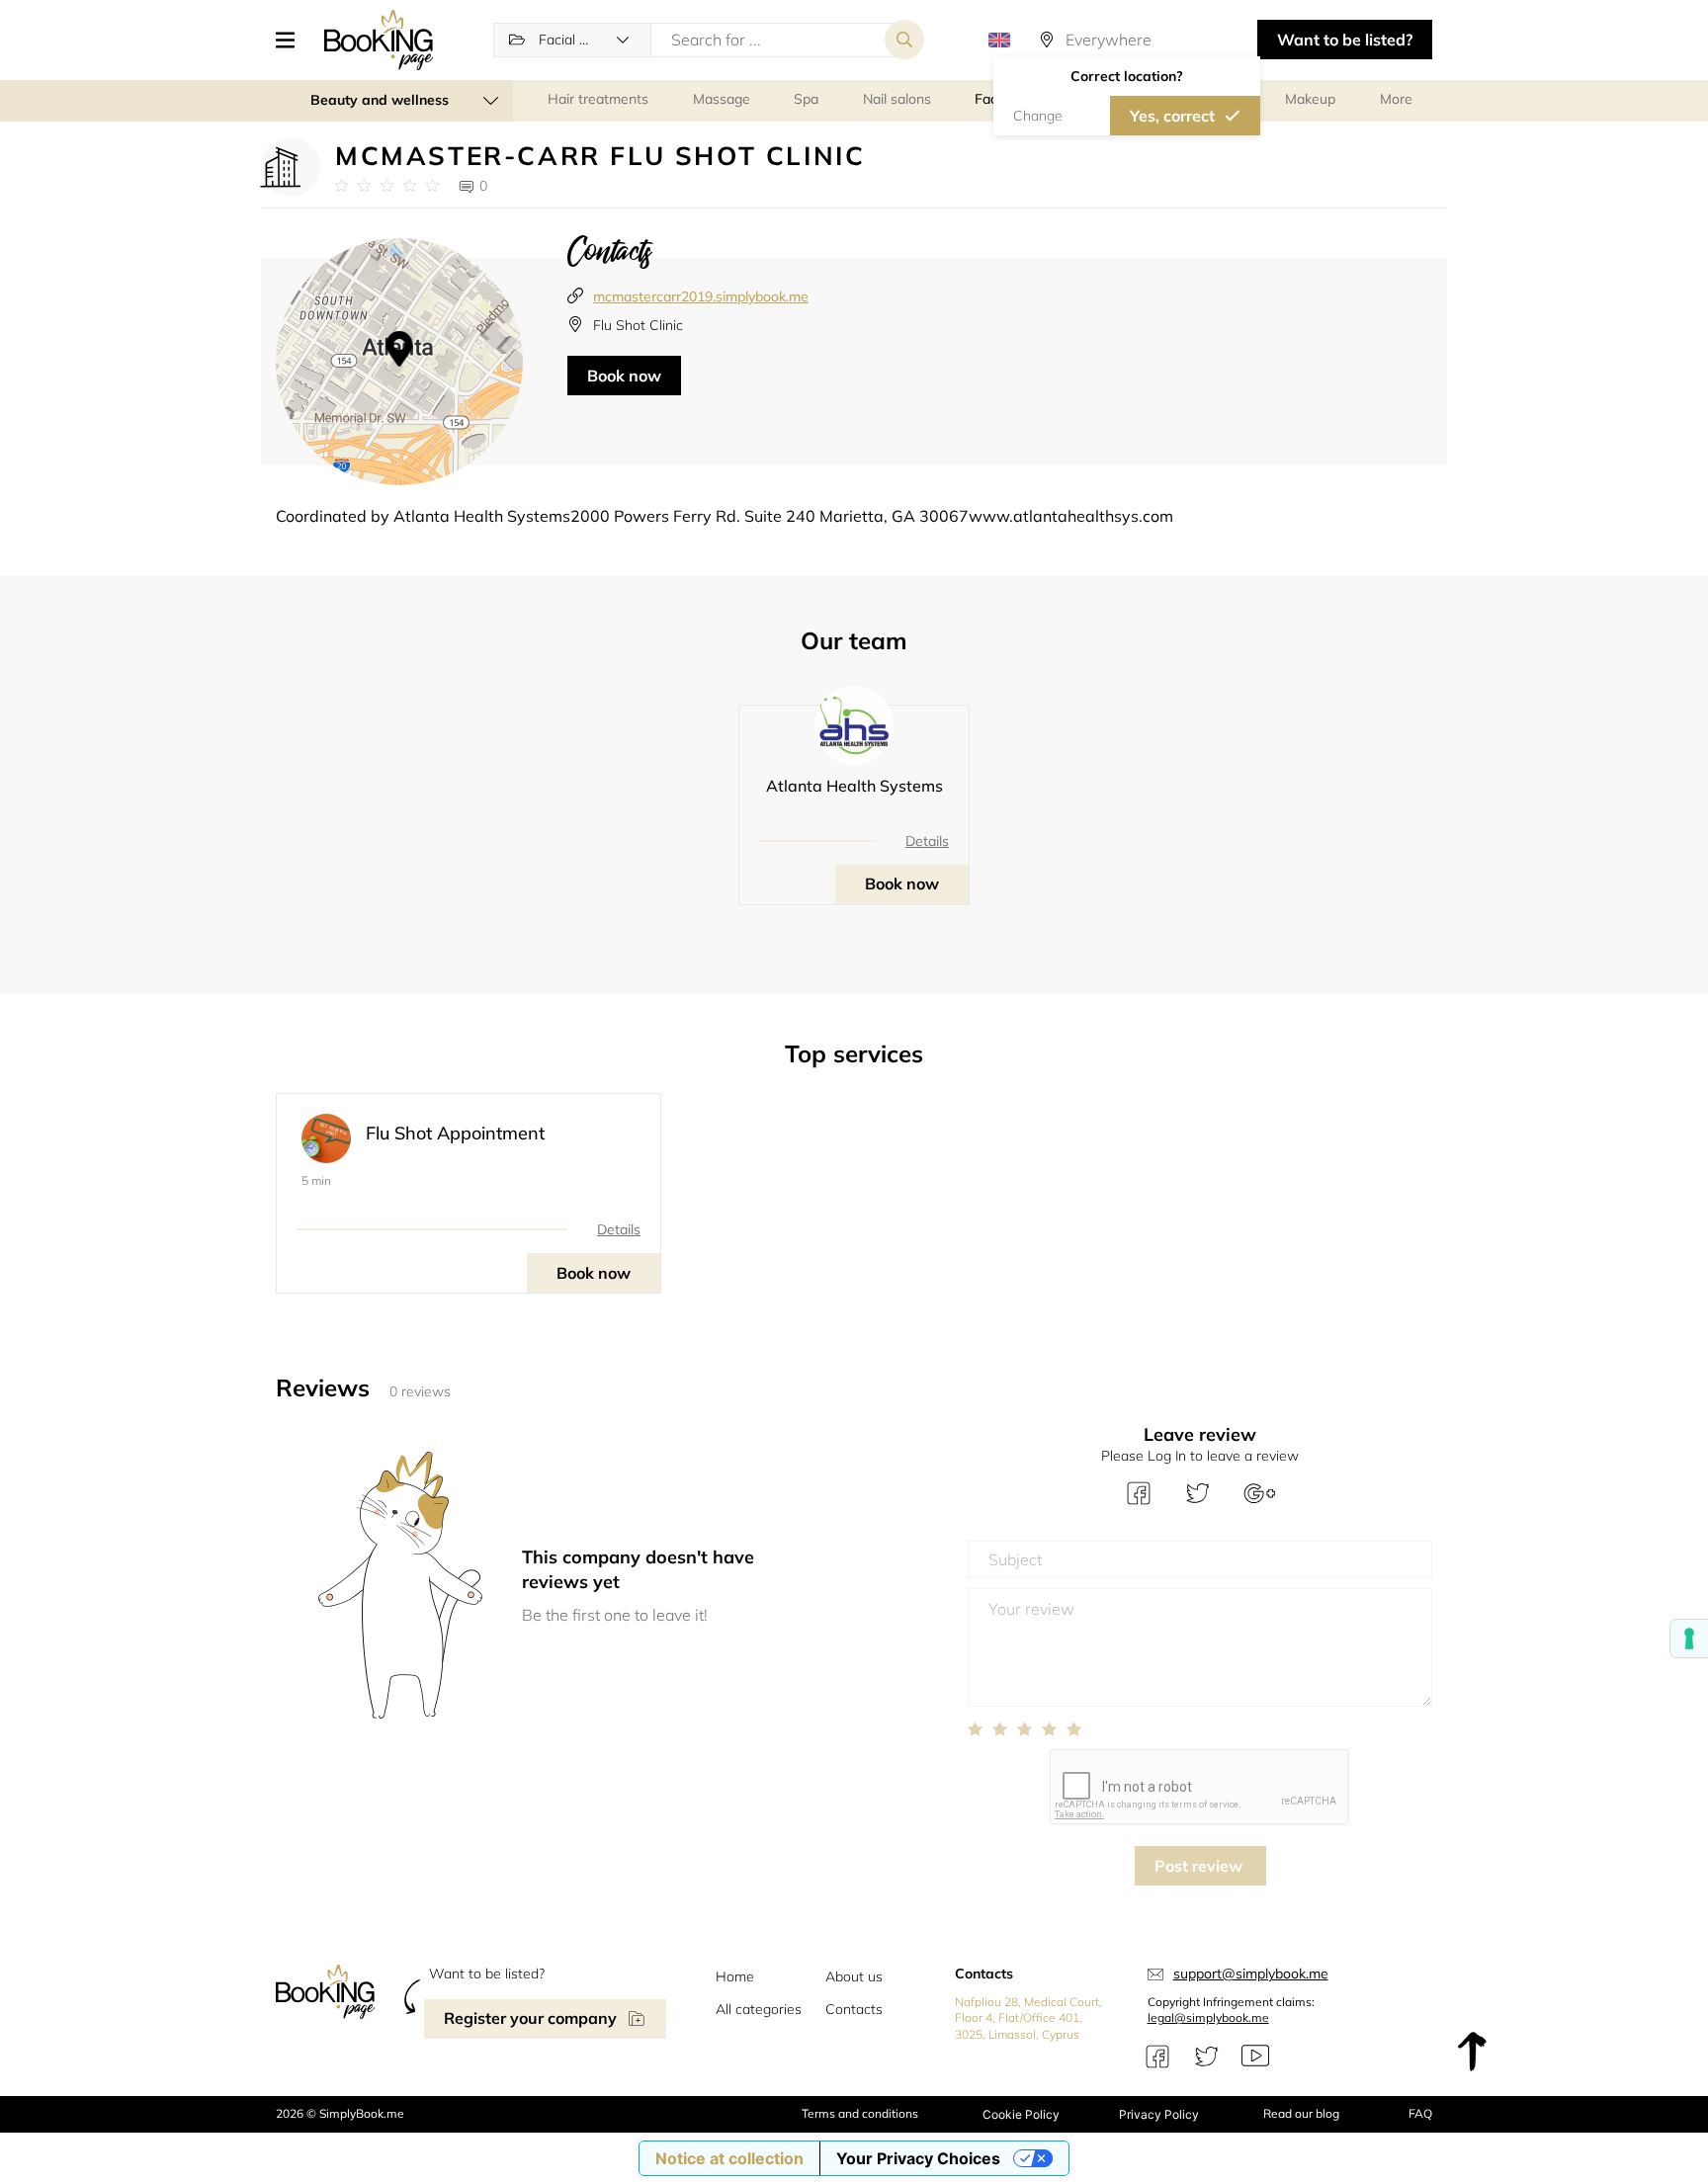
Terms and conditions (860, 2113)
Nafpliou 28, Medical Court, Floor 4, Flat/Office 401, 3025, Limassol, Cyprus (1028, 2018)
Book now (624, 376)
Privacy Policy (1159, 2114)
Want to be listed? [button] (1345, 40)
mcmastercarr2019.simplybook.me (701, 296)
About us (854, 1976)
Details (927, 841)
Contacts (854, 2009)
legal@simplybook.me (1208, 2017)
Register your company (530, 2018)
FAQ (1420, 2113)
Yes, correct (1172, 116)
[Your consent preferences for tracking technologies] (1689, 1638)
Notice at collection (729, 2158)
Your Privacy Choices (918, 2158)
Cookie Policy (1021, 2114)
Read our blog (1301, 2113)
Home (735, 1976)
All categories (759, 2009)
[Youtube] (1255, 2057)
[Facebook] (1157, 2057)
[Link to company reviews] (387, 186)
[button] (293, 40)
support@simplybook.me (1251, 1974)
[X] (1207, 2057)
